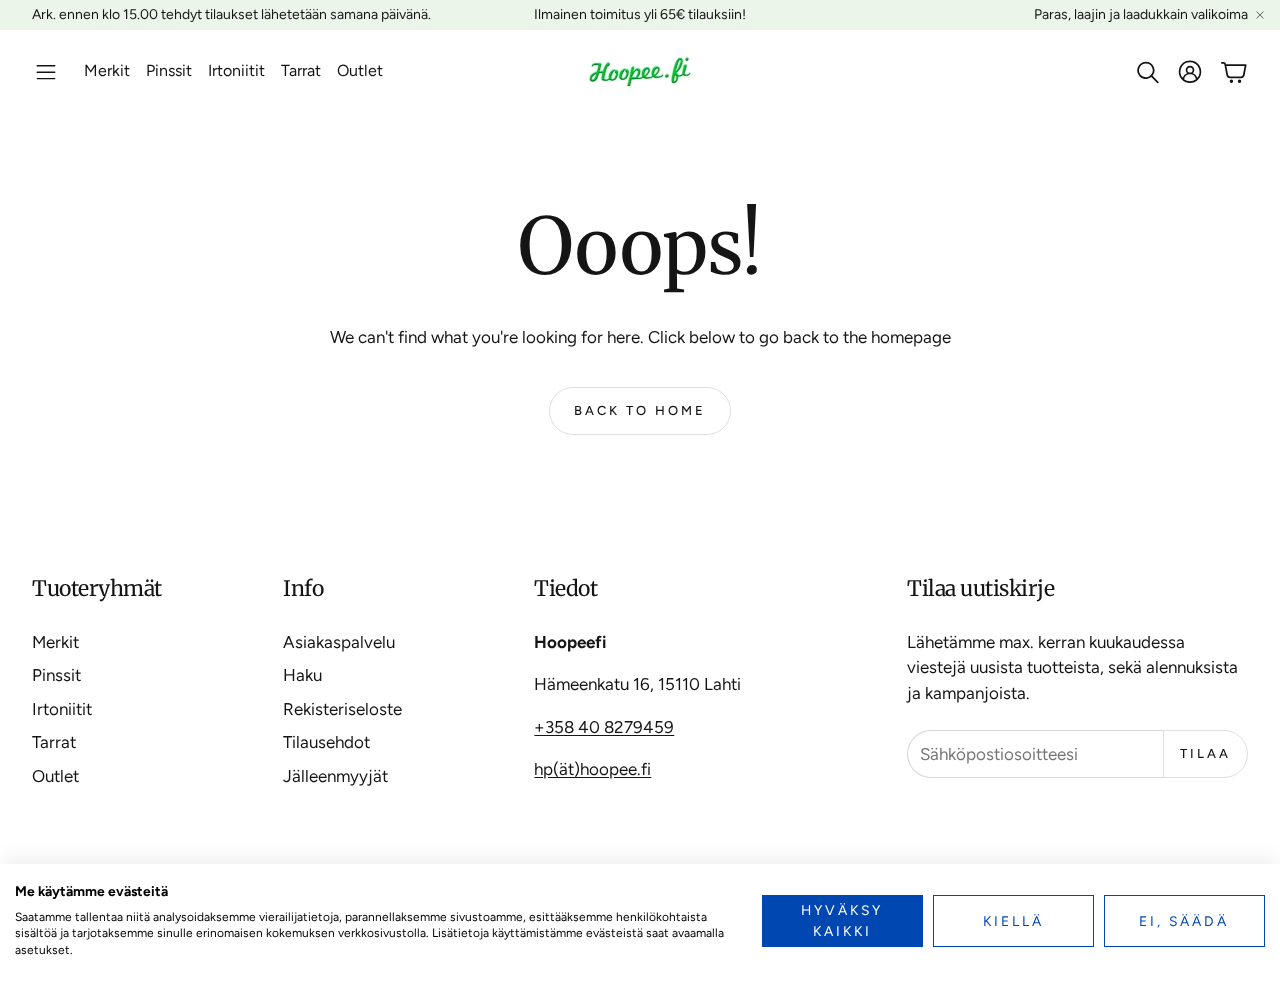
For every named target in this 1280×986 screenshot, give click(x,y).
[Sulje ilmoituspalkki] (1260, 15)
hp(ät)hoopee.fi (592, 769)
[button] (46, 72)
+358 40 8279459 (604, 727)
